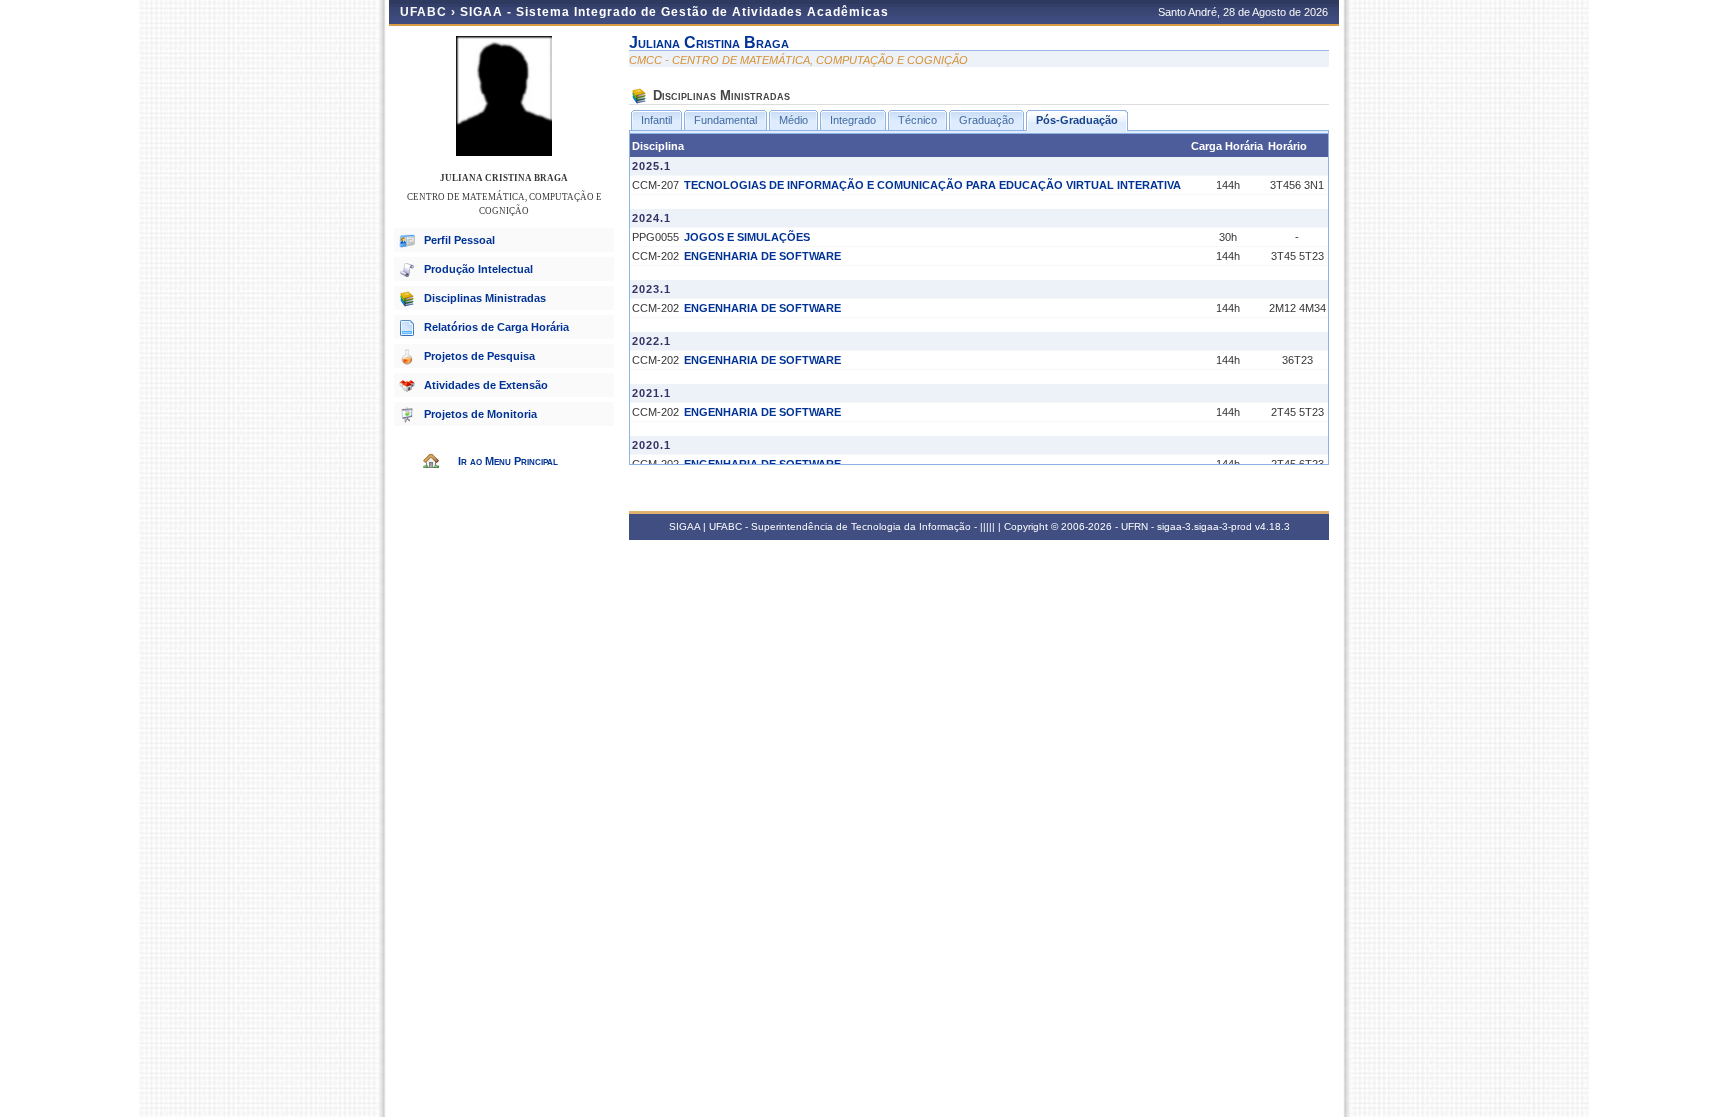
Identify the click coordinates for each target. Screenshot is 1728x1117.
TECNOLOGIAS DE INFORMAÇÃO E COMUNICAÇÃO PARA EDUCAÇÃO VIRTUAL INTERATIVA (932, 185)
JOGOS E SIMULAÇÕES (747, 237)
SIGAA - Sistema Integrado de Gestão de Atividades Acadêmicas (674, 12)
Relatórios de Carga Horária (496, 327)
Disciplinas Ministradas (485, 298)
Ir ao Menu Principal (508, 461)
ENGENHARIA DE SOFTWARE (762, 256)
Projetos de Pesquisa (479, 356)
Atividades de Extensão (486, 385)
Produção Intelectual (478, 269)
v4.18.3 (1272, 526)
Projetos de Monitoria (480, 414)
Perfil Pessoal (459, 240)
